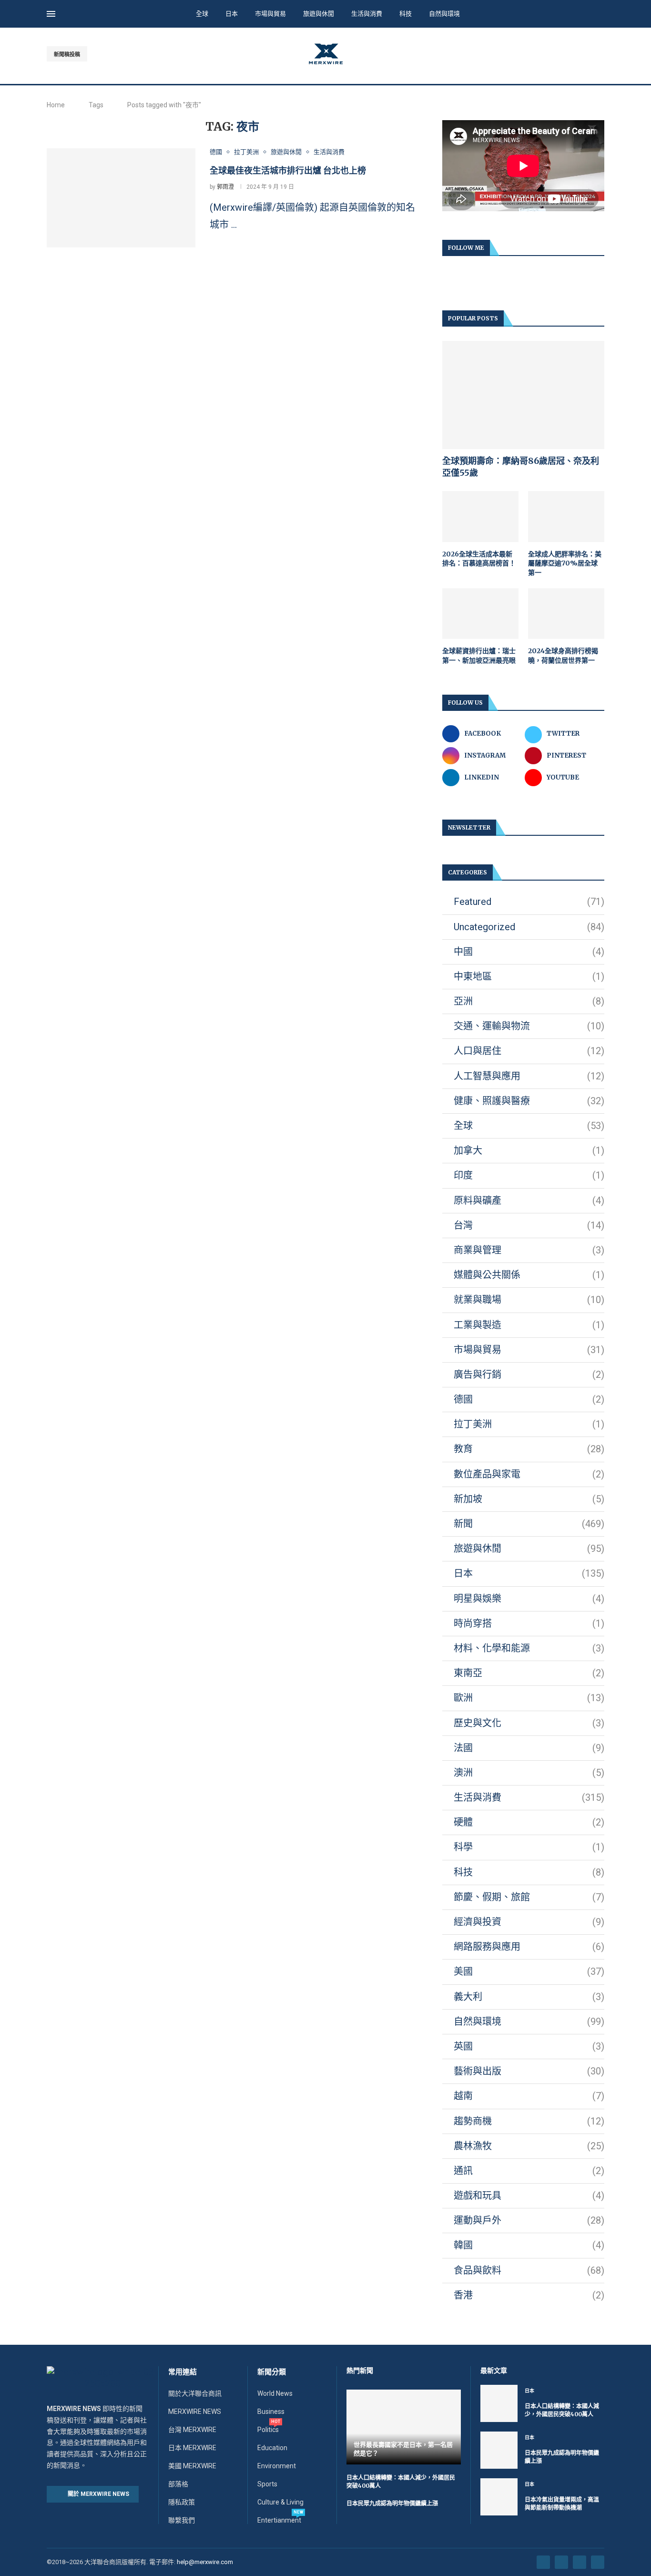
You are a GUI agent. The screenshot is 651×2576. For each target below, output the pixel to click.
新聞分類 (272, 2372)
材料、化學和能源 (529, 1648)
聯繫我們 (182, 2520)
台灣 (529, 1225)
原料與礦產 (529, 1201)
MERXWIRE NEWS (195, 2412)
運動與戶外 (529, 2220)
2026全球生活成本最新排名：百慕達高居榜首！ (479, 559)
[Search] (600, 15)
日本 (232, 14)
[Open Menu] (51, 14)
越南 (529, 2096)
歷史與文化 (529, 1723)
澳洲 (529, 1773)
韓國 (529, 2245)
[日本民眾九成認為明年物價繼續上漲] (499, 2450)
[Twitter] (579, 54)
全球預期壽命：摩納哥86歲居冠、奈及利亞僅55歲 (521, 467)
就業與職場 (529, 1300)
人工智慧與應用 (529, 1076)
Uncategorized (529, 927)
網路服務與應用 (529, 1947)
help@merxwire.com (205, 2562)
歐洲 (529, 1698)
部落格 (178, 2484)
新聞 (529, 1524)
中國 (529, 952)
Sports (267, 2484)
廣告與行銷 (529, 1375)
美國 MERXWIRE (192, 2466)
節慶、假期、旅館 (529, 1897)
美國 (529, 1971)
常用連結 (183, 2372)
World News (275, 2393)
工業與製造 (529, 1325)
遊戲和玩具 (529, 2196)
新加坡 (529, 1499)
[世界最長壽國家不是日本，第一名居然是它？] (404, 2427)
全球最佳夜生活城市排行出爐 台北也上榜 (288, 170)
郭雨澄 (225, 187)
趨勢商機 (529, 2121)
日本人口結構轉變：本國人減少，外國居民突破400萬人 (562, 2410)
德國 (529, 1399)
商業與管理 (529, 1250)
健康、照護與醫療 (529, 1101)
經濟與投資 (529, 1922)
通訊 (529, 2171)
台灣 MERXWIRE (192, 2430)
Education (272, 2448)
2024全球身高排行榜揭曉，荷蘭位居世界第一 (563, 656)
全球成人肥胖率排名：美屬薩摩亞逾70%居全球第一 (565, 563)
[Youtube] (590, 54)
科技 (406, 14)
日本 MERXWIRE (192, 2448)
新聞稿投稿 (67, 55)
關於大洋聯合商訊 (195, 2393)
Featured (529, 902)
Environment (277, 2466)
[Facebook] (568, 54)
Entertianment (279, 2520)
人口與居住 (529, 1051)
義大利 (529, 1997)
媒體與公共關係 (529, 1275)
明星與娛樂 (529, 1599)
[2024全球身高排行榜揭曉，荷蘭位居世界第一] (566, 614)
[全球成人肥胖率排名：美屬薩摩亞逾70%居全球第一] (566, 517)
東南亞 (529, 1673)
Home (56, 105)
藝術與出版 (529, 2071)
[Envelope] (598, 2562)
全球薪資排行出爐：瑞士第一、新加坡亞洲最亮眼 (479, 656)
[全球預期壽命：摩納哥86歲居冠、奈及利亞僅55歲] (523, 395)
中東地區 (529, 976)
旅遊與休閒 (319, 14)
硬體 (529, 1822)
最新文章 (494, 2371)
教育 (529, 1449)
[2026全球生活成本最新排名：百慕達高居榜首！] (480, 517)
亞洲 (529, 1001)
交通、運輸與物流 (529, 1026)
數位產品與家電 (529, 1474)
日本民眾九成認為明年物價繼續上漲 (392, 2503)
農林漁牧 (529, 2146)
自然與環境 (444, 14)
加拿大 (529, 1150)
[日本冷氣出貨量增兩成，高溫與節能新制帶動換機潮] (499, 2497)
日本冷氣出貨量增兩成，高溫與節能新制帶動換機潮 (562, 2504)
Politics (268, 2430)
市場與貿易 (270, 14)
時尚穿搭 (529, 1623)
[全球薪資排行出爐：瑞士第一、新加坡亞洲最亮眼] (480, 614)
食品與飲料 (529, 2270)
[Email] (601, 54)
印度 (529, 1175)
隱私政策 (182, 2502)
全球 (202, 14)
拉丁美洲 (529, 1424)
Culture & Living (280, 2502)
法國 (529, 1748)
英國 (529, 2046)
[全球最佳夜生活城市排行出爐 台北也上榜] (121, 198)
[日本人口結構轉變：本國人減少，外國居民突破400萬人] (499, 2403)
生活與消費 (367, 14)
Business (271, 2412)
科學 (529, 1847)
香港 (529, 2295)
